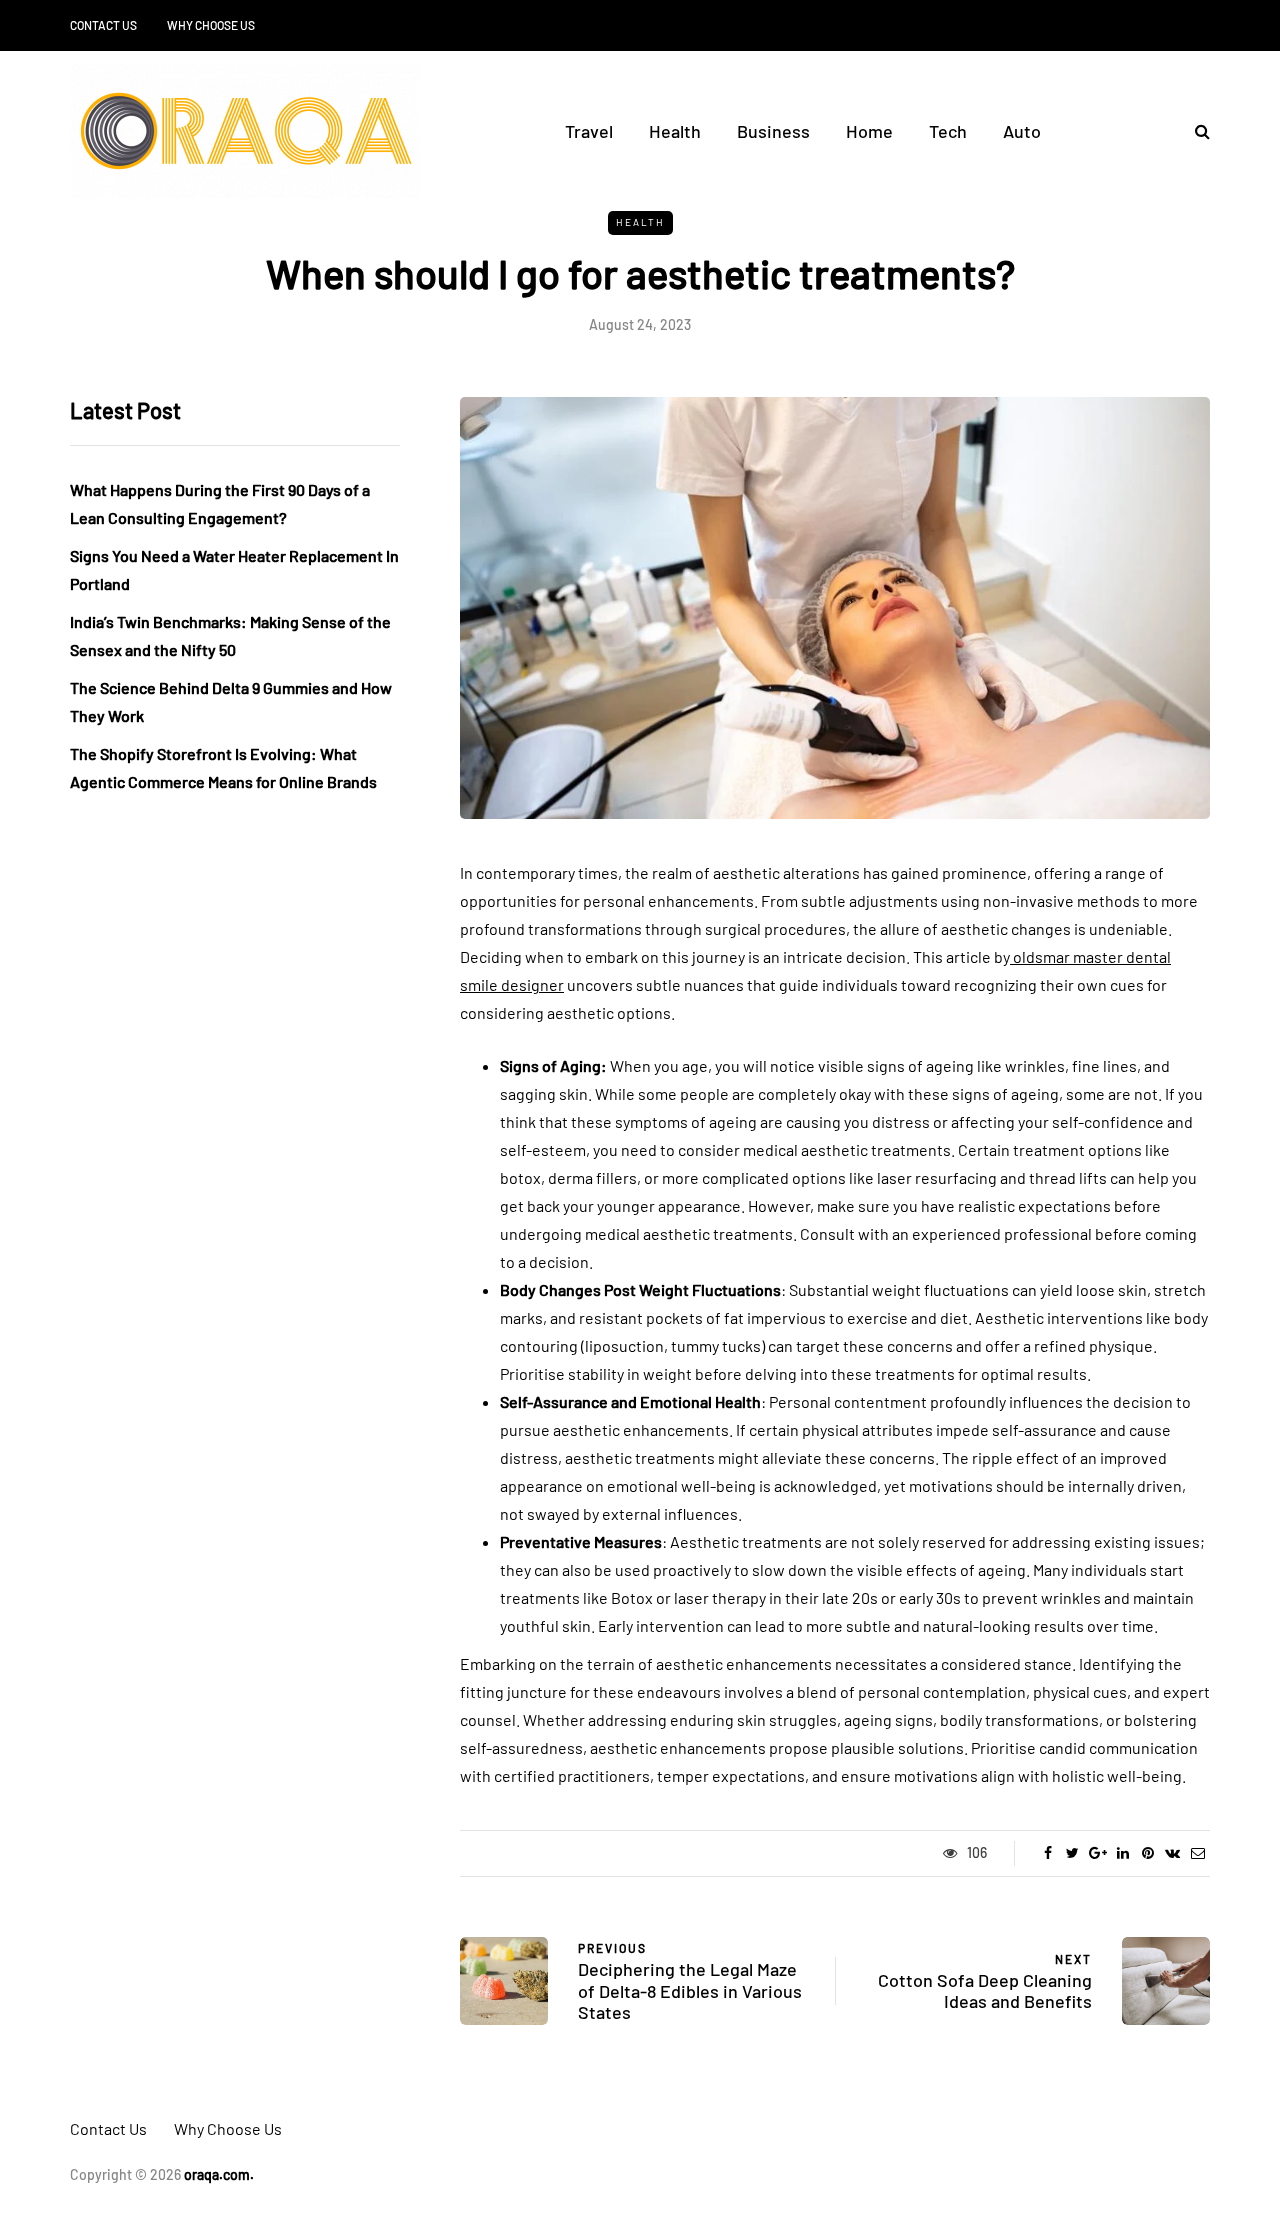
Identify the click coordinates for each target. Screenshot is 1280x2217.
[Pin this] (1147, 1853)
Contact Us (103, 25)
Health (675, 131)
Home (869, 131)
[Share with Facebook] (1047, 1853)
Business (773, 131)
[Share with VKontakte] (1172, 1853)
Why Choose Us (211, 25)
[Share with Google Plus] (1097, 1853)
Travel (589, 131)
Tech (948, 131)
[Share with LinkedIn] (1122, 1853)
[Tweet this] (1072, 1853)
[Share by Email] (1197, 1853)
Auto (1022, 131)
